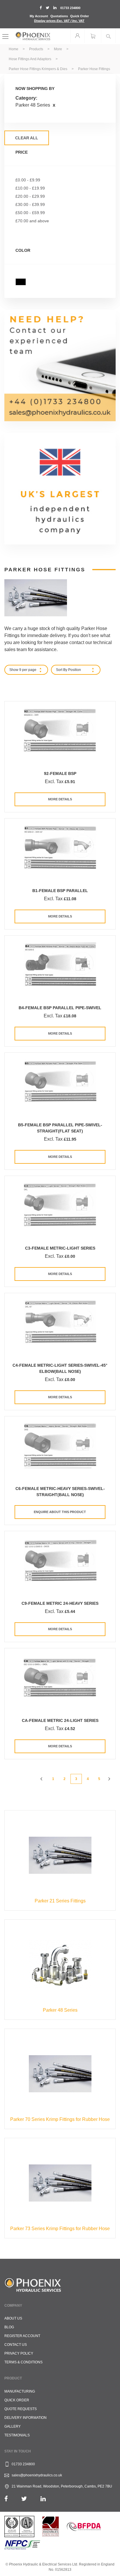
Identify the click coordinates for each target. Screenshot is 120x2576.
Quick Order (80, 16)
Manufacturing (20, 2391)
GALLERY (13, 2426)
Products (37, 49)
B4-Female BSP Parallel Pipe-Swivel (60, 1008)
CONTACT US (16, 2345)
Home (14, 49)
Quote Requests (21, 2409)
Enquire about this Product (60, 1512)
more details (60, 799)
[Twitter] (24, 2499)
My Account (39, 16)
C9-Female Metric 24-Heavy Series (60, 1603)
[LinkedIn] (43, 2499)
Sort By (62, 670)
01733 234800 (70, 8)
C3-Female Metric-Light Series (60, 1248)
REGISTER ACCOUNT (22, 2336)
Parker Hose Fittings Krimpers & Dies (38, 69)
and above (32, 221)
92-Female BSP (60, 773)
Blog (9, 2327)
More (58, 49)
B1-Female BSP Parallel (60, 891)
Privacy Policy (19, 2353)
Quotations (59, 16)
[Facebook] (6, 2499)
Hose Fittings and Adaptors (30, 59)
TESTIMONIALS (17, 2435)
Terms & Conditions (23, 2362)
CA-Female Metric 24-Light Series (60, 1720)
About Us (13, 2318)
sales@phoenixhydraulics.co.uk (37, 2475)
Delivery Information (25, 2418)
